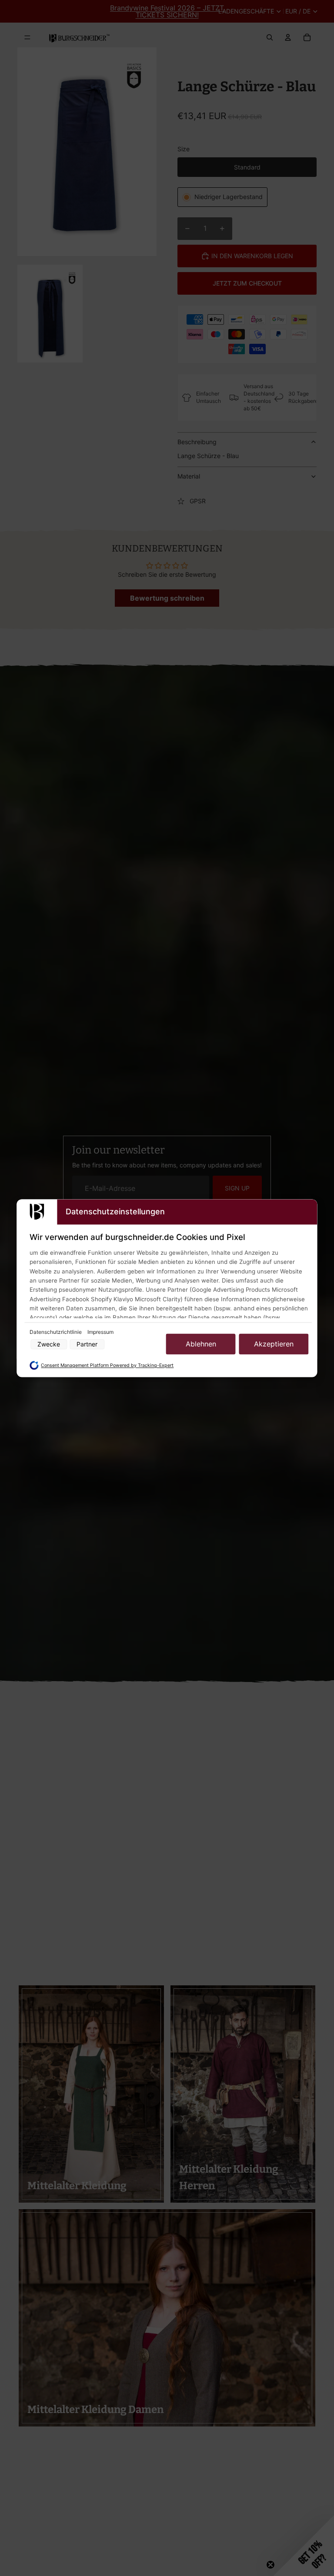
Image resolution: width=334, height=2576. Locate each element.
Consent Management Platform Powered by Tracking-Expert (107, 1366)
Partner (87, 1344)
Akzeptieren (274, 1344)
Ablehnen (201, 1344)
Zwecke (49, 1344)
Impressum (100, 1332)
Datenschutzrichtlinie (56, 1332)
